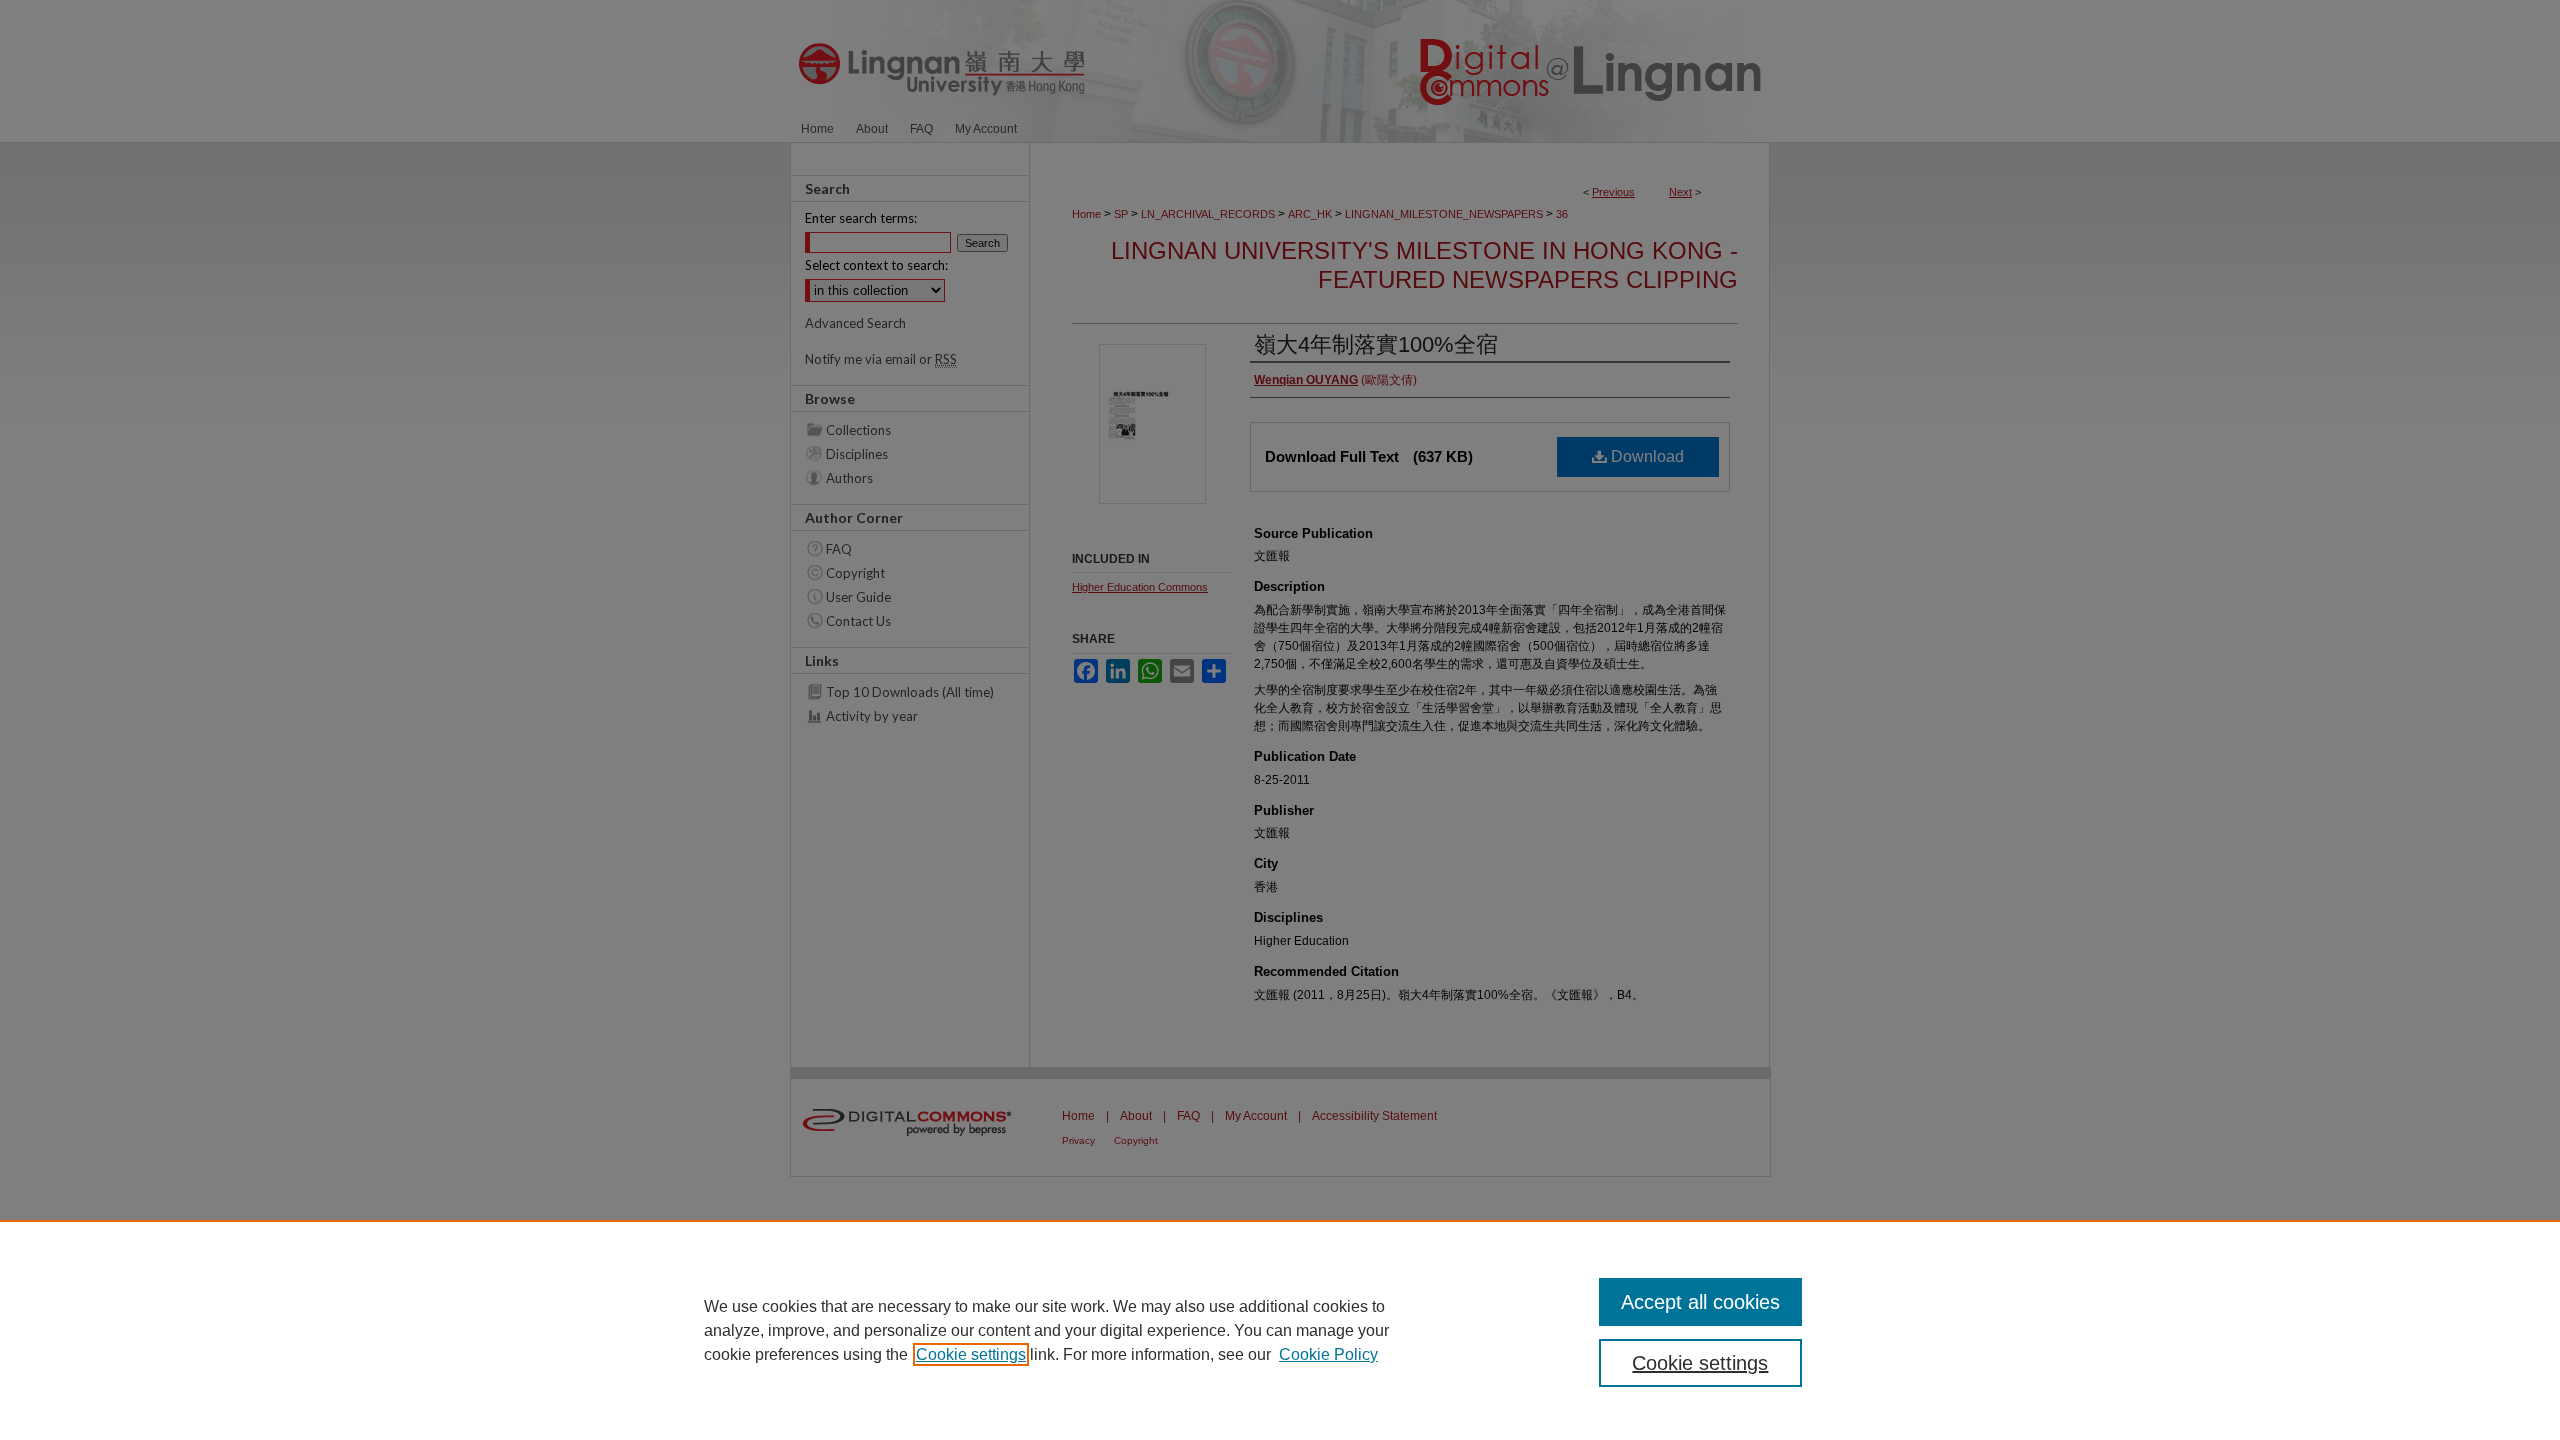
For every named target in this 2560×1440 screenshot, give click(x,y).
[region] (1280, 1330)
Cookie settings (971, 1354)
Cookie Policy (1328, 1354)
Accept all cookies (1700, 1302)
